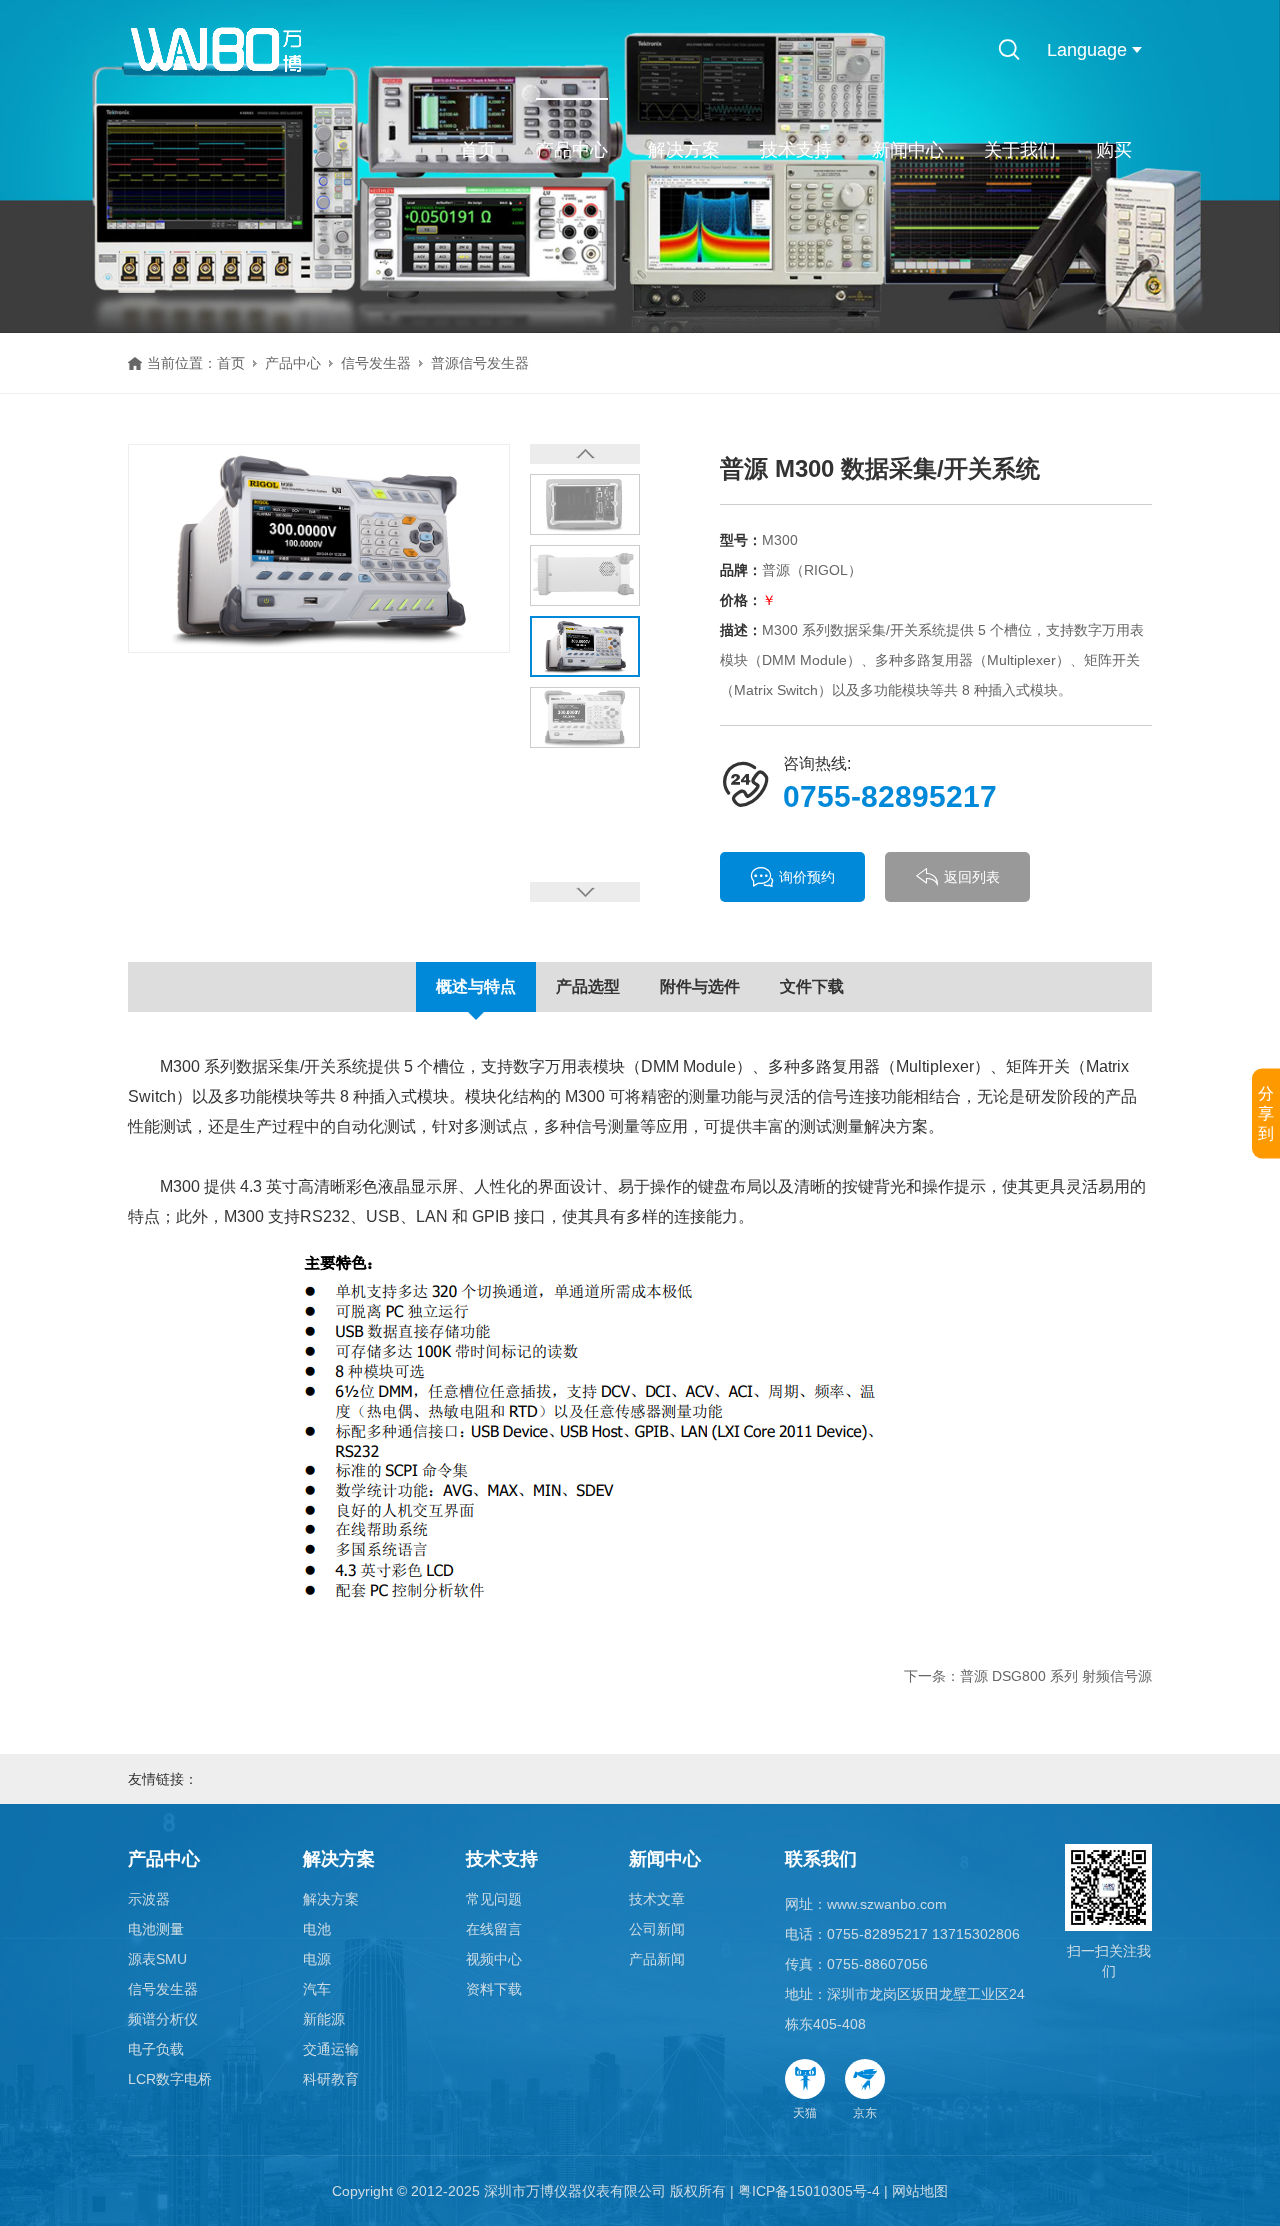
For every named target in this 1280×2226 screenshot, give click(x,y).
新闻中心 (908, 150)
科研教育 (331, 2079)
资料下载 (494, 1989)
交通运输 (331, 2049)
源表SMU (157, 1959)
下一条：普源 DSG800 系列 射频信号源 (1028, 1676)
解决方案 (684, 150)
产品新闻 (657, 1959)
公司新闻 (657, 1929)
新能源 (324, 2019)
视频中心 (494, 1959)
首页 (478, 150)
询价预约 (807, 877)
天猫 (805, 2113)
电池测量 (156, 1929)
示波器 (149, 1899)
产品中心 (572, 150)
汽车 (317, 1989)
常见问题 (494, 1899)
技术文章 (657, 1899)
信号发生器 (376, 363)
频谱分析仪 (163, 2019)
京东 (865, 2113)
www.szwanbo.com (887, 1904)
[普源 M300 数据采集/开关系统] (319, 548)
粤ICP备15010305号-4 (809, 2191)
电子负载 (156, 2049)
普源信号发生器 (480, 363)
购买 (1114, 150)
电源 (317, 1959)
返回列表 (972, 877)
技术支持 (796, 150)
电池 (317, 1929)
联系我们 (821, 1859)
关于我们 (1020, 150)
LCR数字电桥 (170, 2079)
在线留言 (494, 1929)
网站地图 (920, 2191)
